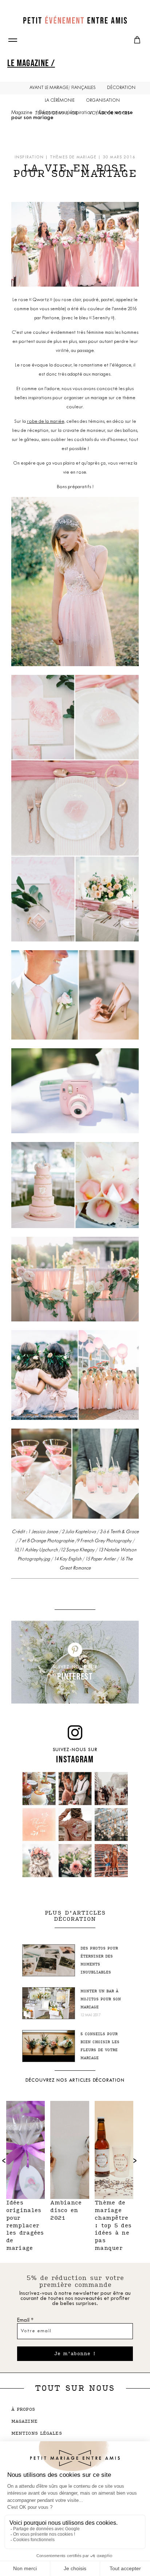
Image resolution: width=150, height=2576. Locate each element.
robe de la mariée (46, 422)
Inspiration (82, 113)
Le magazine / (31, 63)
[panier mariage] (137, 40)
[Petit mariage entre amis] (75, 20)
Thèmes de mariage (73, 157)
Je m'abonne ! (75, 2354)
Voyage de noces (109, 113)
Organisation (103, 101)
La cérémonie (60, 101)
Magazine (22, 113)
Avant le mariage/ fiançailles (63, 88)
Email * (25, 2320)
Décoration (121, 88)
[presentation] (135, 2160)
